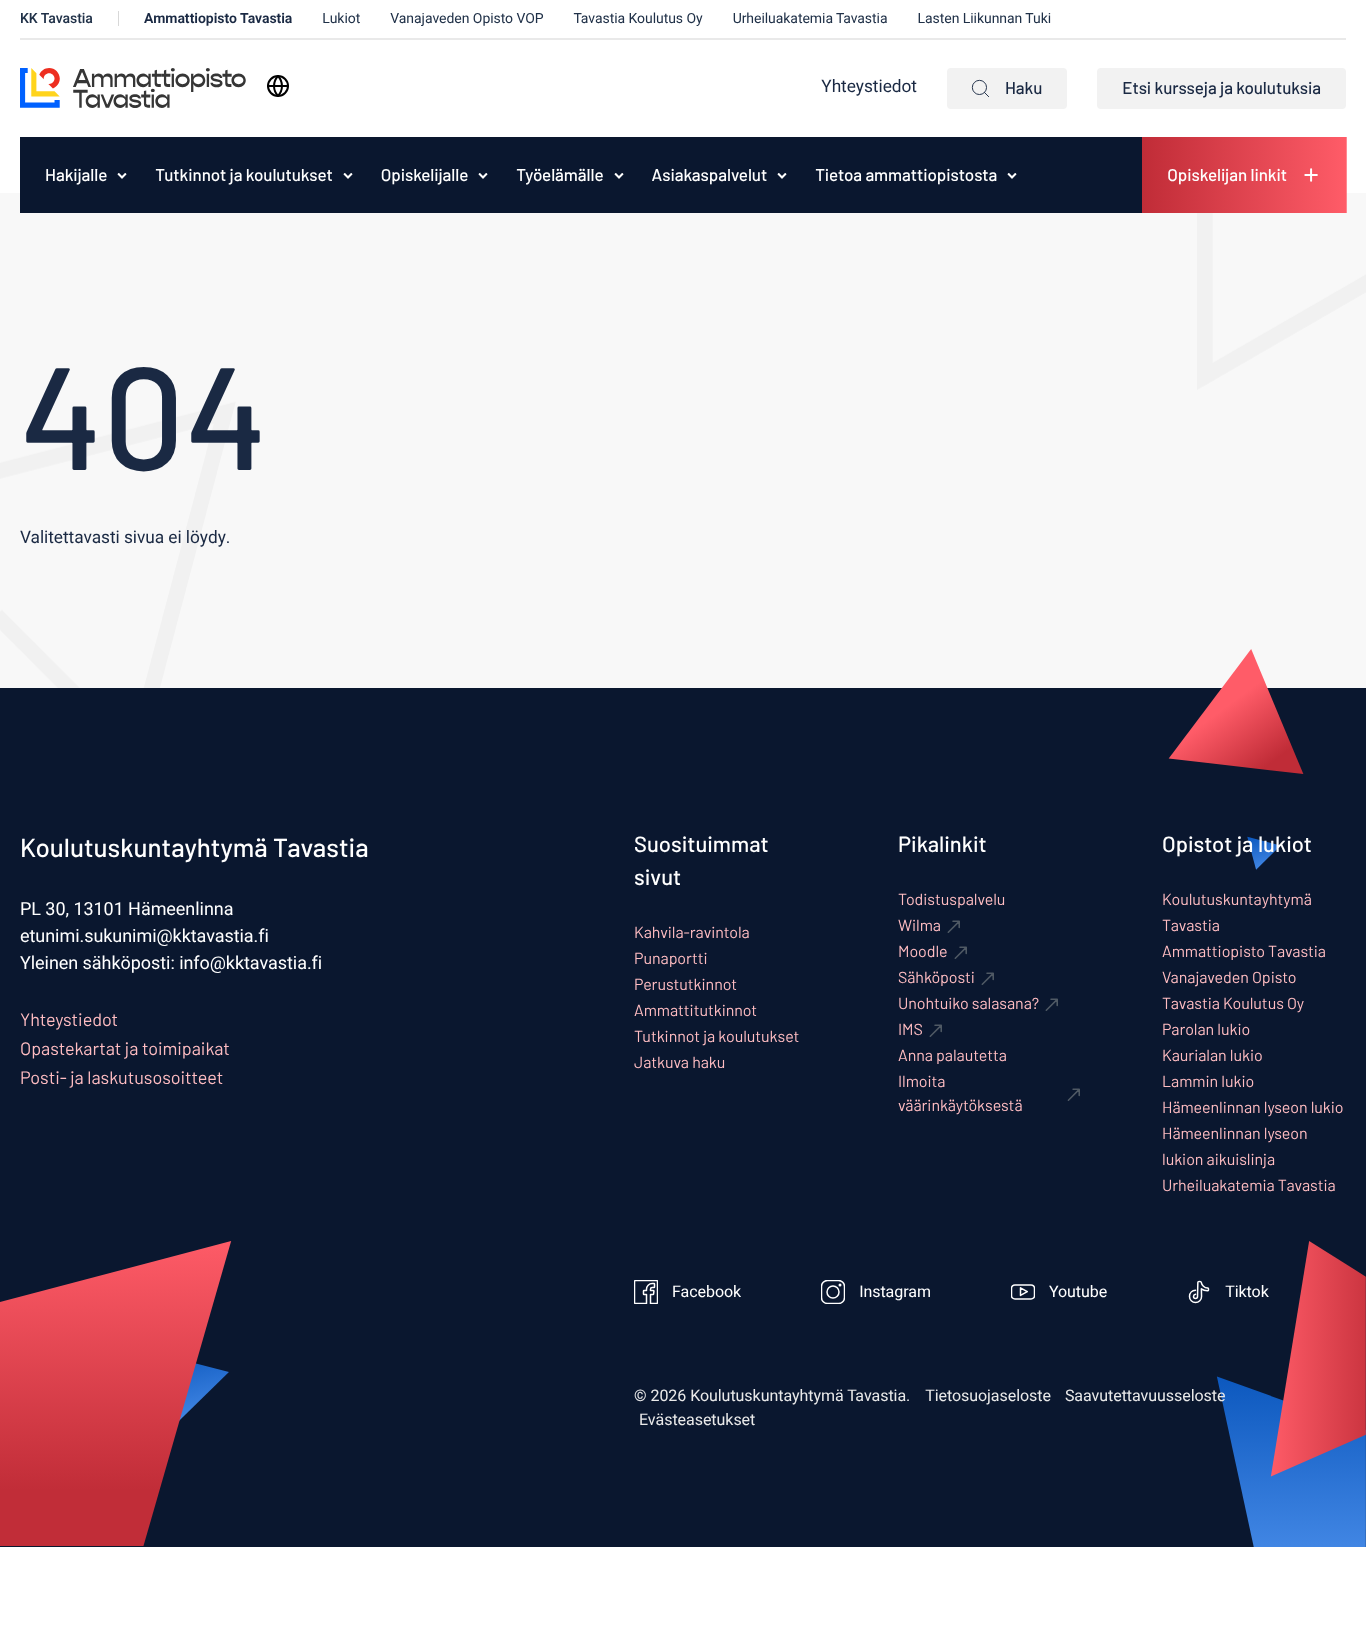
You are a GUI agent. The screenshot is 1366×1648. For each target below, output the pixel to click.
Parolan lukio (1206, 1029)
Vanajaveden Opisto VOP (466, 18)
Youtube (1078, 1292)
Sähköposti (936, 977)
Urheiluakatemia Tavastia (810, 18)
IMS (910, 1029)
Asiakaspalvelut (710, 175)
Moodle (923, 951)
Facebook (706, 1292)
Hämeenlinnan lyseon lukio (1253, 1107)
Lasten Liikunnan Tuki (985, 18)
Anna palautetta (952, 1055)
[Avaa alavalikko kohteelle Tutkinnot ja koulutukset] (348, 175)
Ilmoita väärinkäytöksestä (960, 1093)
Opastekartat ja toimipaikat (125, 1048)
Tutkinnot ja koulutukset (243, 175)
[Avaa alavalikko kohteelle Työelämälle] (619, 175)
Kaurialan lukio (1212, 1055)
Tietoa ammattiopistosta (906, 175)
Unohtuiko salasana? (968, 1003)
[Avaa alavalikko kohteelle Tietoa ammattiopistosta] (1012, 175)
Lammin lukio (1208, 1081)
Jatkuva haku (679, 1062)
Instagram (895, 1292)
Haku (1023, 88)
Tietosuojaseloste (988, 1396)
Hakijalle (76, 175)
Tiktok (1247, 1292)
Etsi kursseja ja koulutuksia (1221, 88)
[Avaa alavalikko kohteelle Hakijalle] (122, 175)
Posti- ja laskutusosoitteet (121, 1077)
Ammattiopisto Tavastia (218, 18)
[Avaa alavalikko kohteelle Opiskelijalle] (483, 175)
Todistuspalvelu (951, 899)
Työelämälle (559, 175)
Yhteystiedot (869, 87)
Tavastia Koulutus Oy (638, 18)
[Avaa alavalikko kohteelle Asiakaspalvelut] (782, 175)
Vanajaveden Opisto (1229, 977)
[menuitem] (71, 175)
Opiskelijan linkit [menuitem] (1227, 175)
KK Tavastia (56, 18)
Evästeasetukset (697, 1420)
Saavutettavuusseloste (1145, 1396)
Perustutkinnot (685, 984)
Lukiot (341, 18)
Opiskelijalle (425, 175)
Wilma (919, 925)
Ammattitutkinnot (695, 1010)
